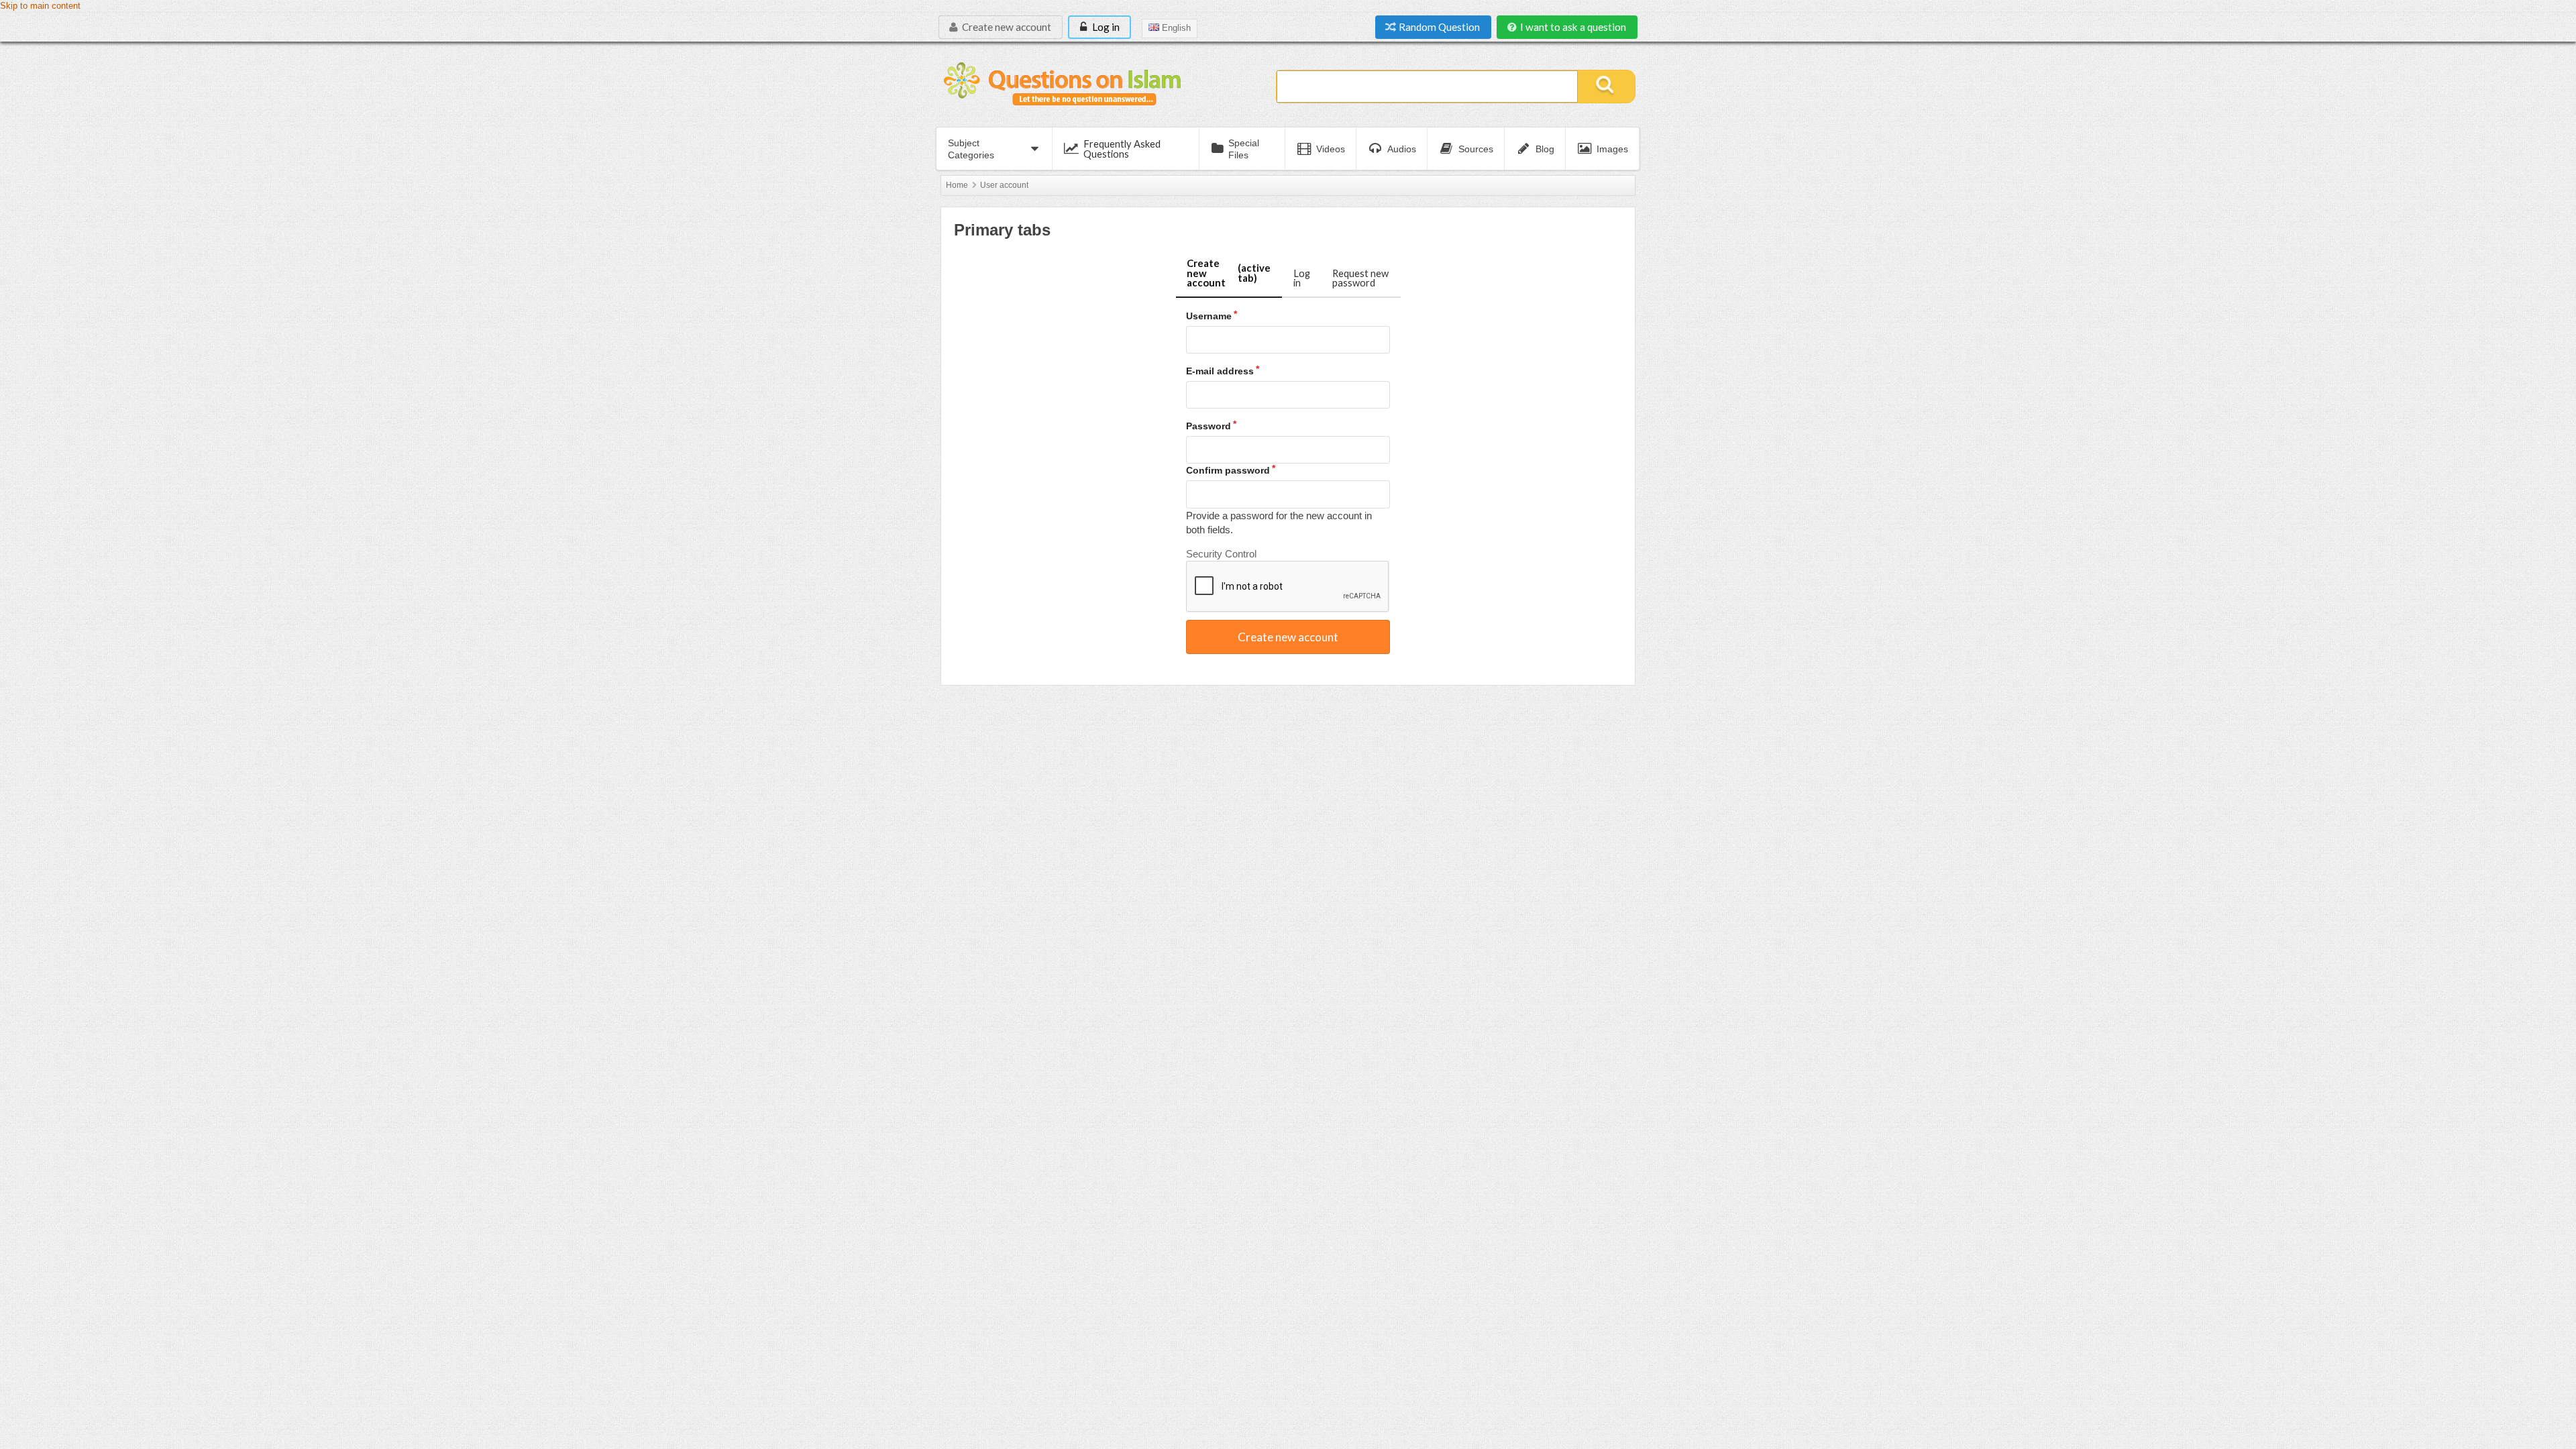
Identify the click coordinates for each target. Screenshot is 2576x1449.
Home (957, 185)
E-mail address (1220, 371)
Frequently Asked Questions (1122, 149)
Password (1209, 426)
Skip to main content (40, 6)
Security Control (1221, 554)
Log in (1105, 27)
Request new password (1360, 278)
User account (1004, 185)
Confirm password (1228, 470)
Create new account (1006, 27)
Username (1209, 316)
